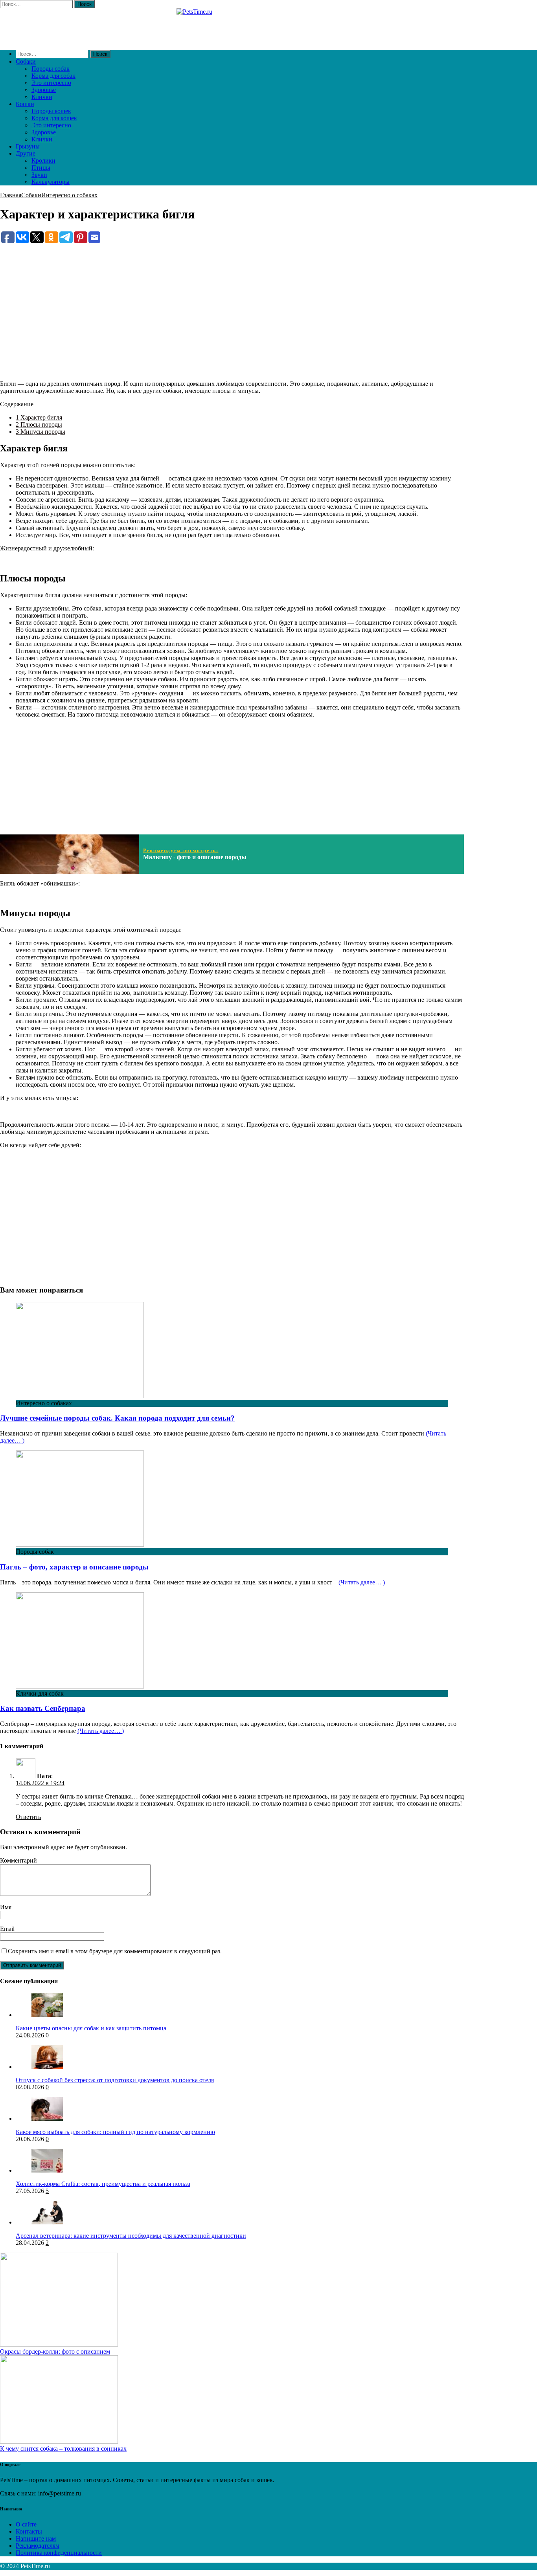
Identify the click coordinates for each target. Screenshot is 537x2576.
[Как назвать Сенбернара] (80, 1686)
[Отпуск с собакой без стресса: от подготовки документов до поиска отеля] (47, 2067)
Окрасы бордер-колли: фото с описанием (55, 2351)
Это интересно (51, 83)
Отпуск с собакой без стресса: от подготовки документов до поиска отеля (115, 2080)
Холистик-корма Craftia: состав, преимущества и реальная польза (103, 2184)
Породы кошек (51, 111)
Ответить (28, 1817)
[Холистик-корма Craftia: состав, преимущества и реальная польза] (47, 2170)
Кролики (43, 160)
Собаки (26, 61)
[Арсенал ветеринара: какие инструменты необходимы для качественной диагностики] (47, 2222)
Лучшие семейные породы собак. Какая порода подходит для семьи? (117, 1418)
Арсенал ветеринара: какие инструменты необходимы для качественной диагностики (131, 2236)
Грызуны (28, 146)
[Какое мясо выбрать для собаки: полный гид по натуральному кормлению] (47, 2119)
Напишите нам (36, 2538)
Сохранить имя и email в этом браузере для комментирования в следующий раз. (115, 1951)
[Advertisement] (232, 299)
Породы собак (51, 69)
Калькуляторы (51, 182)
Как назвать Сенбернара (43, 1708)
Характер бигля (39, 417)
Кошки (25, 104)
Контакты (29, 2531)
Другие (26, 153)
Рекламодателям (38, 2546)
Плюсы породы (39, 424)
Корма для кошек (54, 118)
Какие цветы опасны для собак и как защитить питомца (91, 2028)
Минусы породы (40, 432)
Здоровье (44, 90)
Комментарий (18, 1860)
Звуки (39, 175)
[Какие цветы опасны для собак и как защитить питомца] (47, 2015)
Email (7, 1929)
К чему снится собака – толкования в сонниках (63, 2449)
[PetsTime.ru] (232, 26)
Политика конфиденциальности (59, 2553)
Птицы (41, 168)
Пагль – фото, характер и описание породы (74, 1567)
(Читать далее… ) (362, 1582)
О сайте (26, 2524)
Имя (6, 1907)
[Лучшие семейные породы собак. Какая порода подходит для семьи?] (80, 1396)
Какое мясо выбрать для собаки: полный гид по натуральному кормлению (115, 2132)
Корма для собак (53, 76)
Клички (42, 97)
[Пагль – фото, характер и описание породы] (80, 1545)
